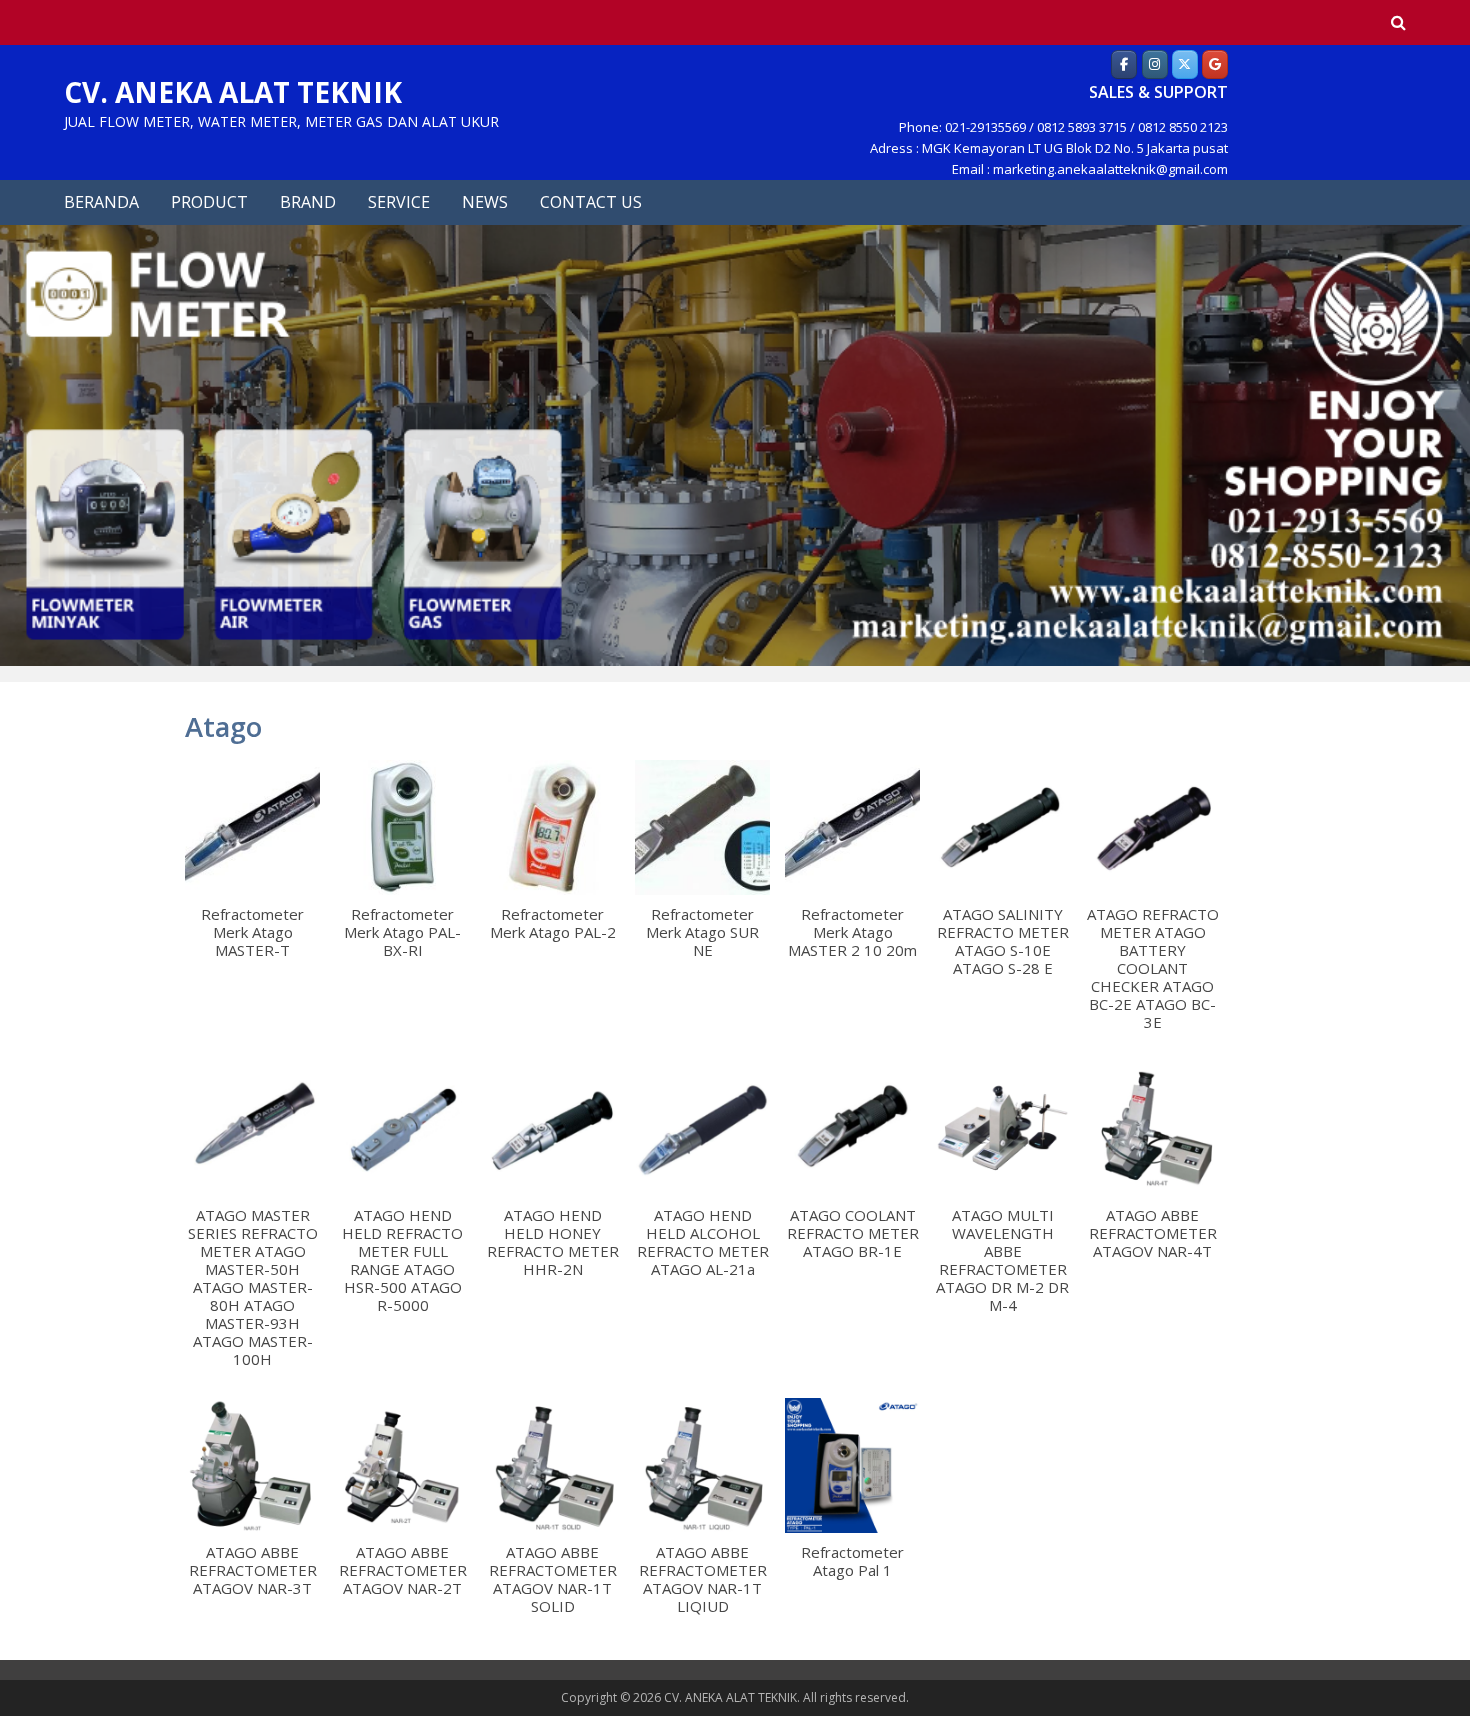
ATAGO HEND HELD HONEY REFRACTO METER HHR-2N (553, 1242)
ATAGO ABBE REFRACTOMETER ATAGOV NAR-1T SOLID (553, 1579)
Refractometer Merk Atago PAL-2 (553, 923)
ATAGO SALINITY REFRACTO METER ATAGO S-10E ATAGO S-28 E (1003, 941)
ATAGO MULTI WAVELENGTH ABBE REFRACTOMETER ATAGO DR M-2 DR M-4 (1002, 1260)
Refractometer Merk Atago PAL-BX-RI (402, 932)
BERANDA (101, 202)
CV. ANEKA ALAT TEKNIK (233, 92)
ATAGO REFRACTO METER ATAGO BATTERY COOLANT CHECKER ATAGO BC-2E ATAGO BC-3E (1153, 968)
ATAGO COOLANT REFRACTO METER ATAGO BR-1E (853, 1233)
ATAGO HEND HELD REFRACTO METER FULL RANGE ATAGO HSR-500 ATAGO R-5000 (402, 1260)
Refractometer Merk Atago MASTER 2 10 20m (852, 932)
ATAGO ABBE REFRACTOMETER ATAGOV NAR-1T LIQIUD (703, 1579)
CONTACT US (591, 202)
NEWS (485, 202)
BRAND (308, 202)
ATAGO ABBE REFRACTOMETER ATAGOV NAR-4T (1153, 1233)
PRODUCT (209, 202)
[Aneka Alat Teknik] (1124, 64)
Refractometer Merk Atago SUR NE (702, 932)
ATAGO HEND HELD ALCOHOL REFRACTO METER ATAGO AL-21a (703, 1242)
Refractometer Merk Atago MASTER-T (252, 932)
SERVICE (399, 202)
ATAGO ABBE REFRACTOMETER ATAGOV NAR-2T (403, 1570)
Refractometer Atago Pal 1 (852, 1561)
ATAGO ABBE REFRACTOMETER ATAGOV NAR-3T (253, 1570)
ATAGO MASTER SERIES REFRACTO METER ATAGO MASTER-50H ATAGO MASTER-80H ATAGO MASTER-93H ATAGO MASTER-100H (253, 1287)
